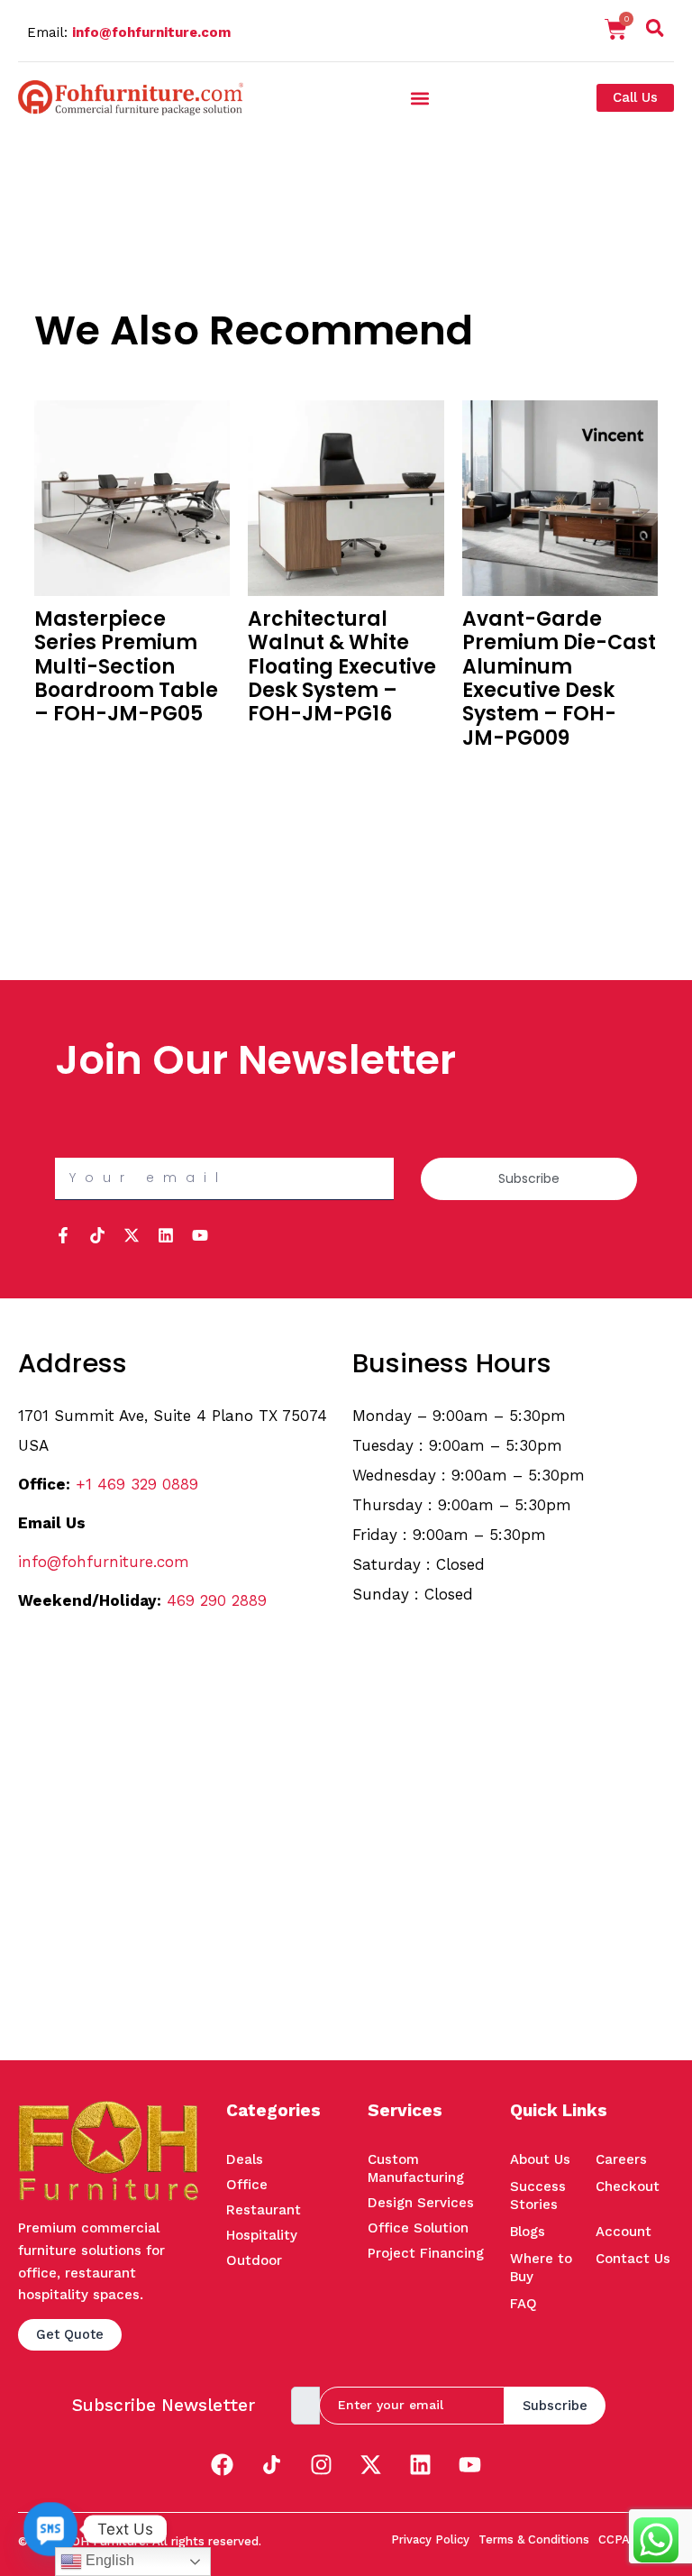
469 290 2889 (217, 1600)
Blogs (528, 2232)
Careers (621, 2159)
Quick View (68, 771)
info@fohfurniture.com (151, 32)
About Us (540, 2159)
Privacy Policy (430, 2539)
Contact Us (633, 2259)
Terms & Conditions (534, 2539)
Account (624, 2232)
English (108, 2560)
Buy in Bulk (68, 747)
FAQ (524, 2304)
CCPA (614, 2539)
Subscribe (555, 2406)
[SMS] (50, 2529)
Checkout (628, 2186)
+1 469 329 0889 (137, 1484)
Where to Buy (541, 2268)
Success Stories (538, 2196)
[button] (655, 32)
